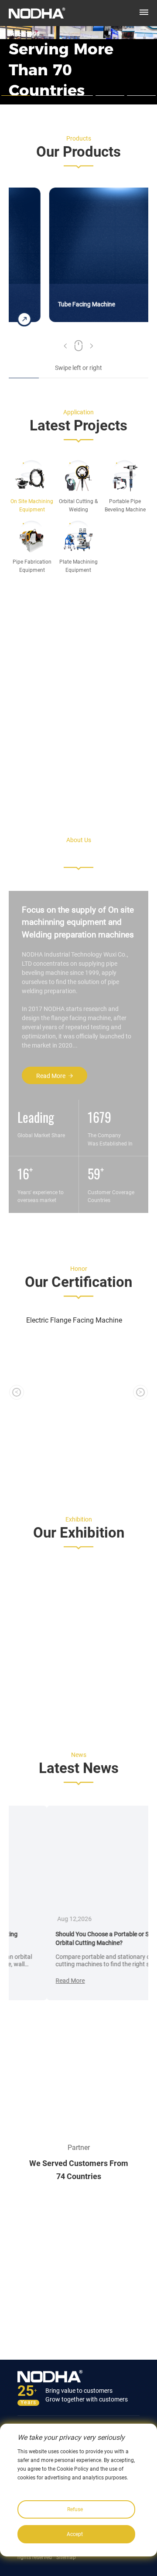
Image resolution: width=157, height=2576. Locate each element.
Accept (75, 2534)
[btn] (144, 12)
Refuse (75, 2509)
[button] (65, 349)
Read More (51, 1076)
